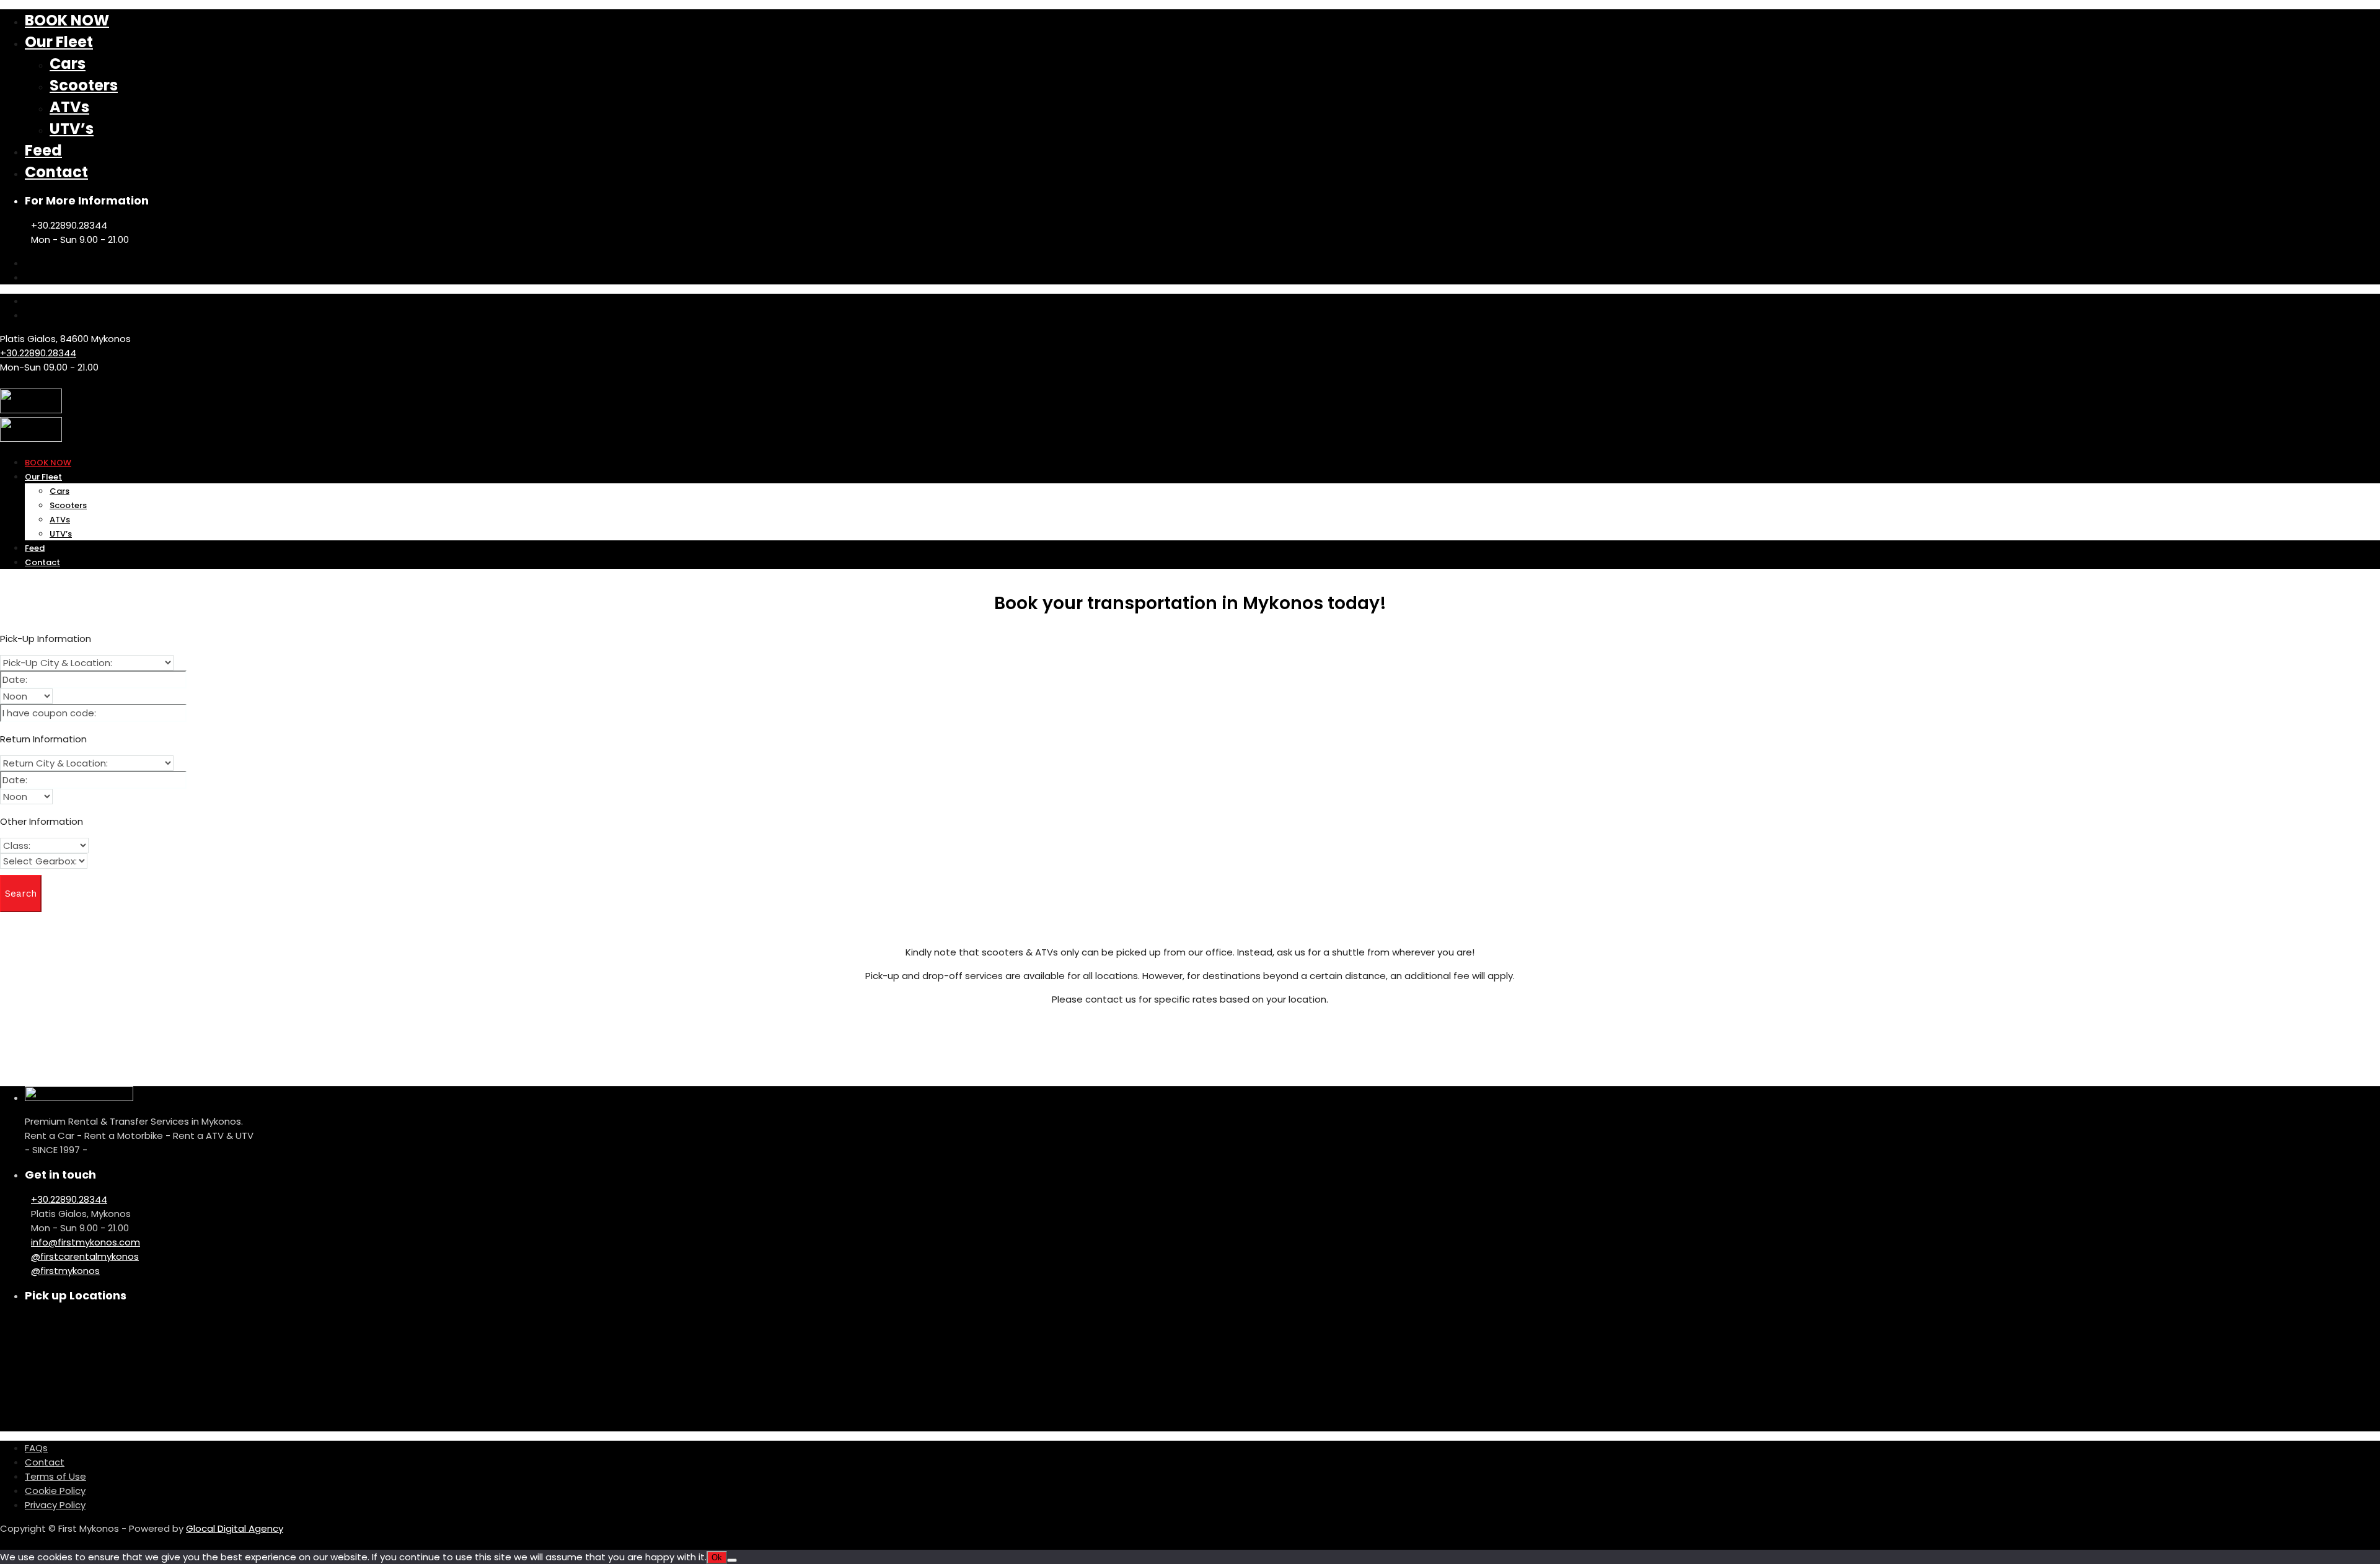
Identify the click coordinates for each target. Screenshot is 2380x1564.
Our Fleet (59, 42)
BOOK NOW (67, 20)
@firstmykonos (65, 1271)
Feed (43, 150)
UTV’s (72, 129)
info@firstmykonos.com (86, 1242)
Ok (717, 1557)
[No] (732, 1560)
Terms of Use (55, 1476)
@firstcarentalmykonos (85, 1256)
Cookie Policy (55, 1491)
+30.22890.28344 (38, 353)
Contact (56, 172)
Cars (68, 64)
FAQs (36, 1448)
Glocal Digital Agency (235, 1528)
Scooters (84, 85)
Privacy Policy (55, 1505)
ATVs (69, 107)
